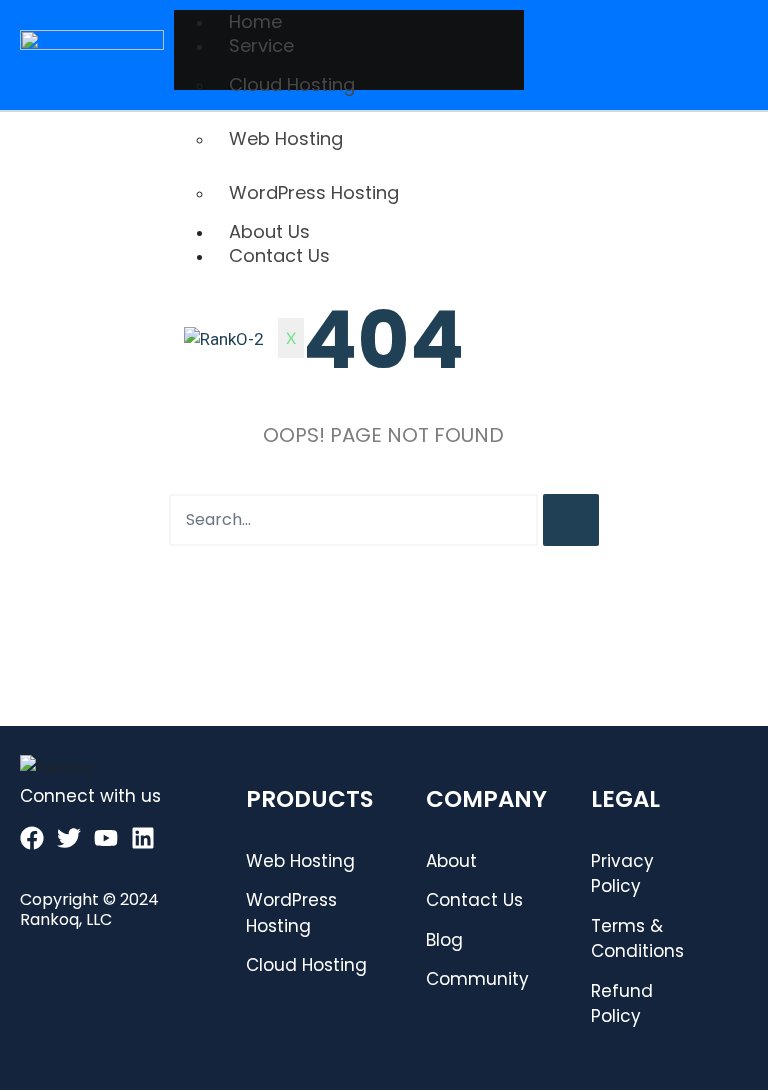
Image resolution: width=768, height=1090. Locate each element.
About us (269, 231)
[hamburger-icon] (725, 20)
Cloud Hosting (292, 84)
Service (261, 45)
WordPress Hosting (314, 192)
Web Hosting (286, 138)
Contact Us (279, 255)
